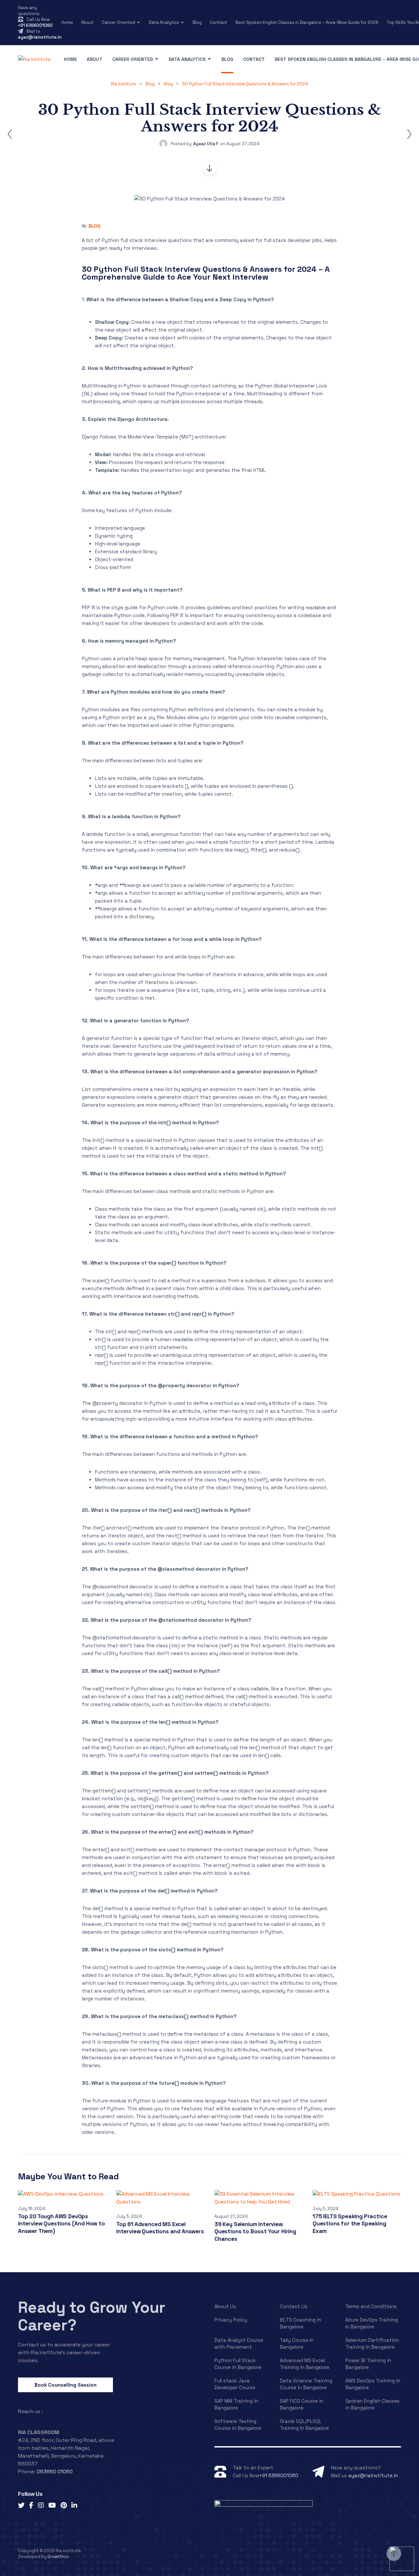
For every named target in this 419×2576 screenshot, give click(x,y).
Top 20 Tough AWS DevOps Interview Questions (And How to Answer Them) (62, 2224)
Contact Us (294, 2306)
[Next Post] (409, 134)
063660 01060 (55, 2472)
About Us (225, 2306)
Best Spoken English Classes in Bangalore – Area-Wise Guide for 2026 (307, 22)
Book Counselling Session (65, 2385)
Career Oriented (118, 22)
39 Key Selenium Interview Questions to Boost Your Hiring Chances (255, 2231)
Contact (219, 22)
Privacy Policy (231, 2320)
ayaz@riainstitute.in (40, 37)
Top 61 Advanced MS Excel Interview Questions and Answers (160, 2228)
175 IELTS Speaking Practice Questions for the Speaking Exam (350, 2224)
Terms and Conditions (371, 2306)
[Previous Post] (10, 134)
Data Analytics (164, 22)
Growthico (58, 2557)
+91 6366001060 (35, 25)
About (87, 22)
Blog (197, 22)
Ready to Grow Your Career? (92, 2316)
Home (67, 22)
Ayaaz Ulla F (206, 144)
